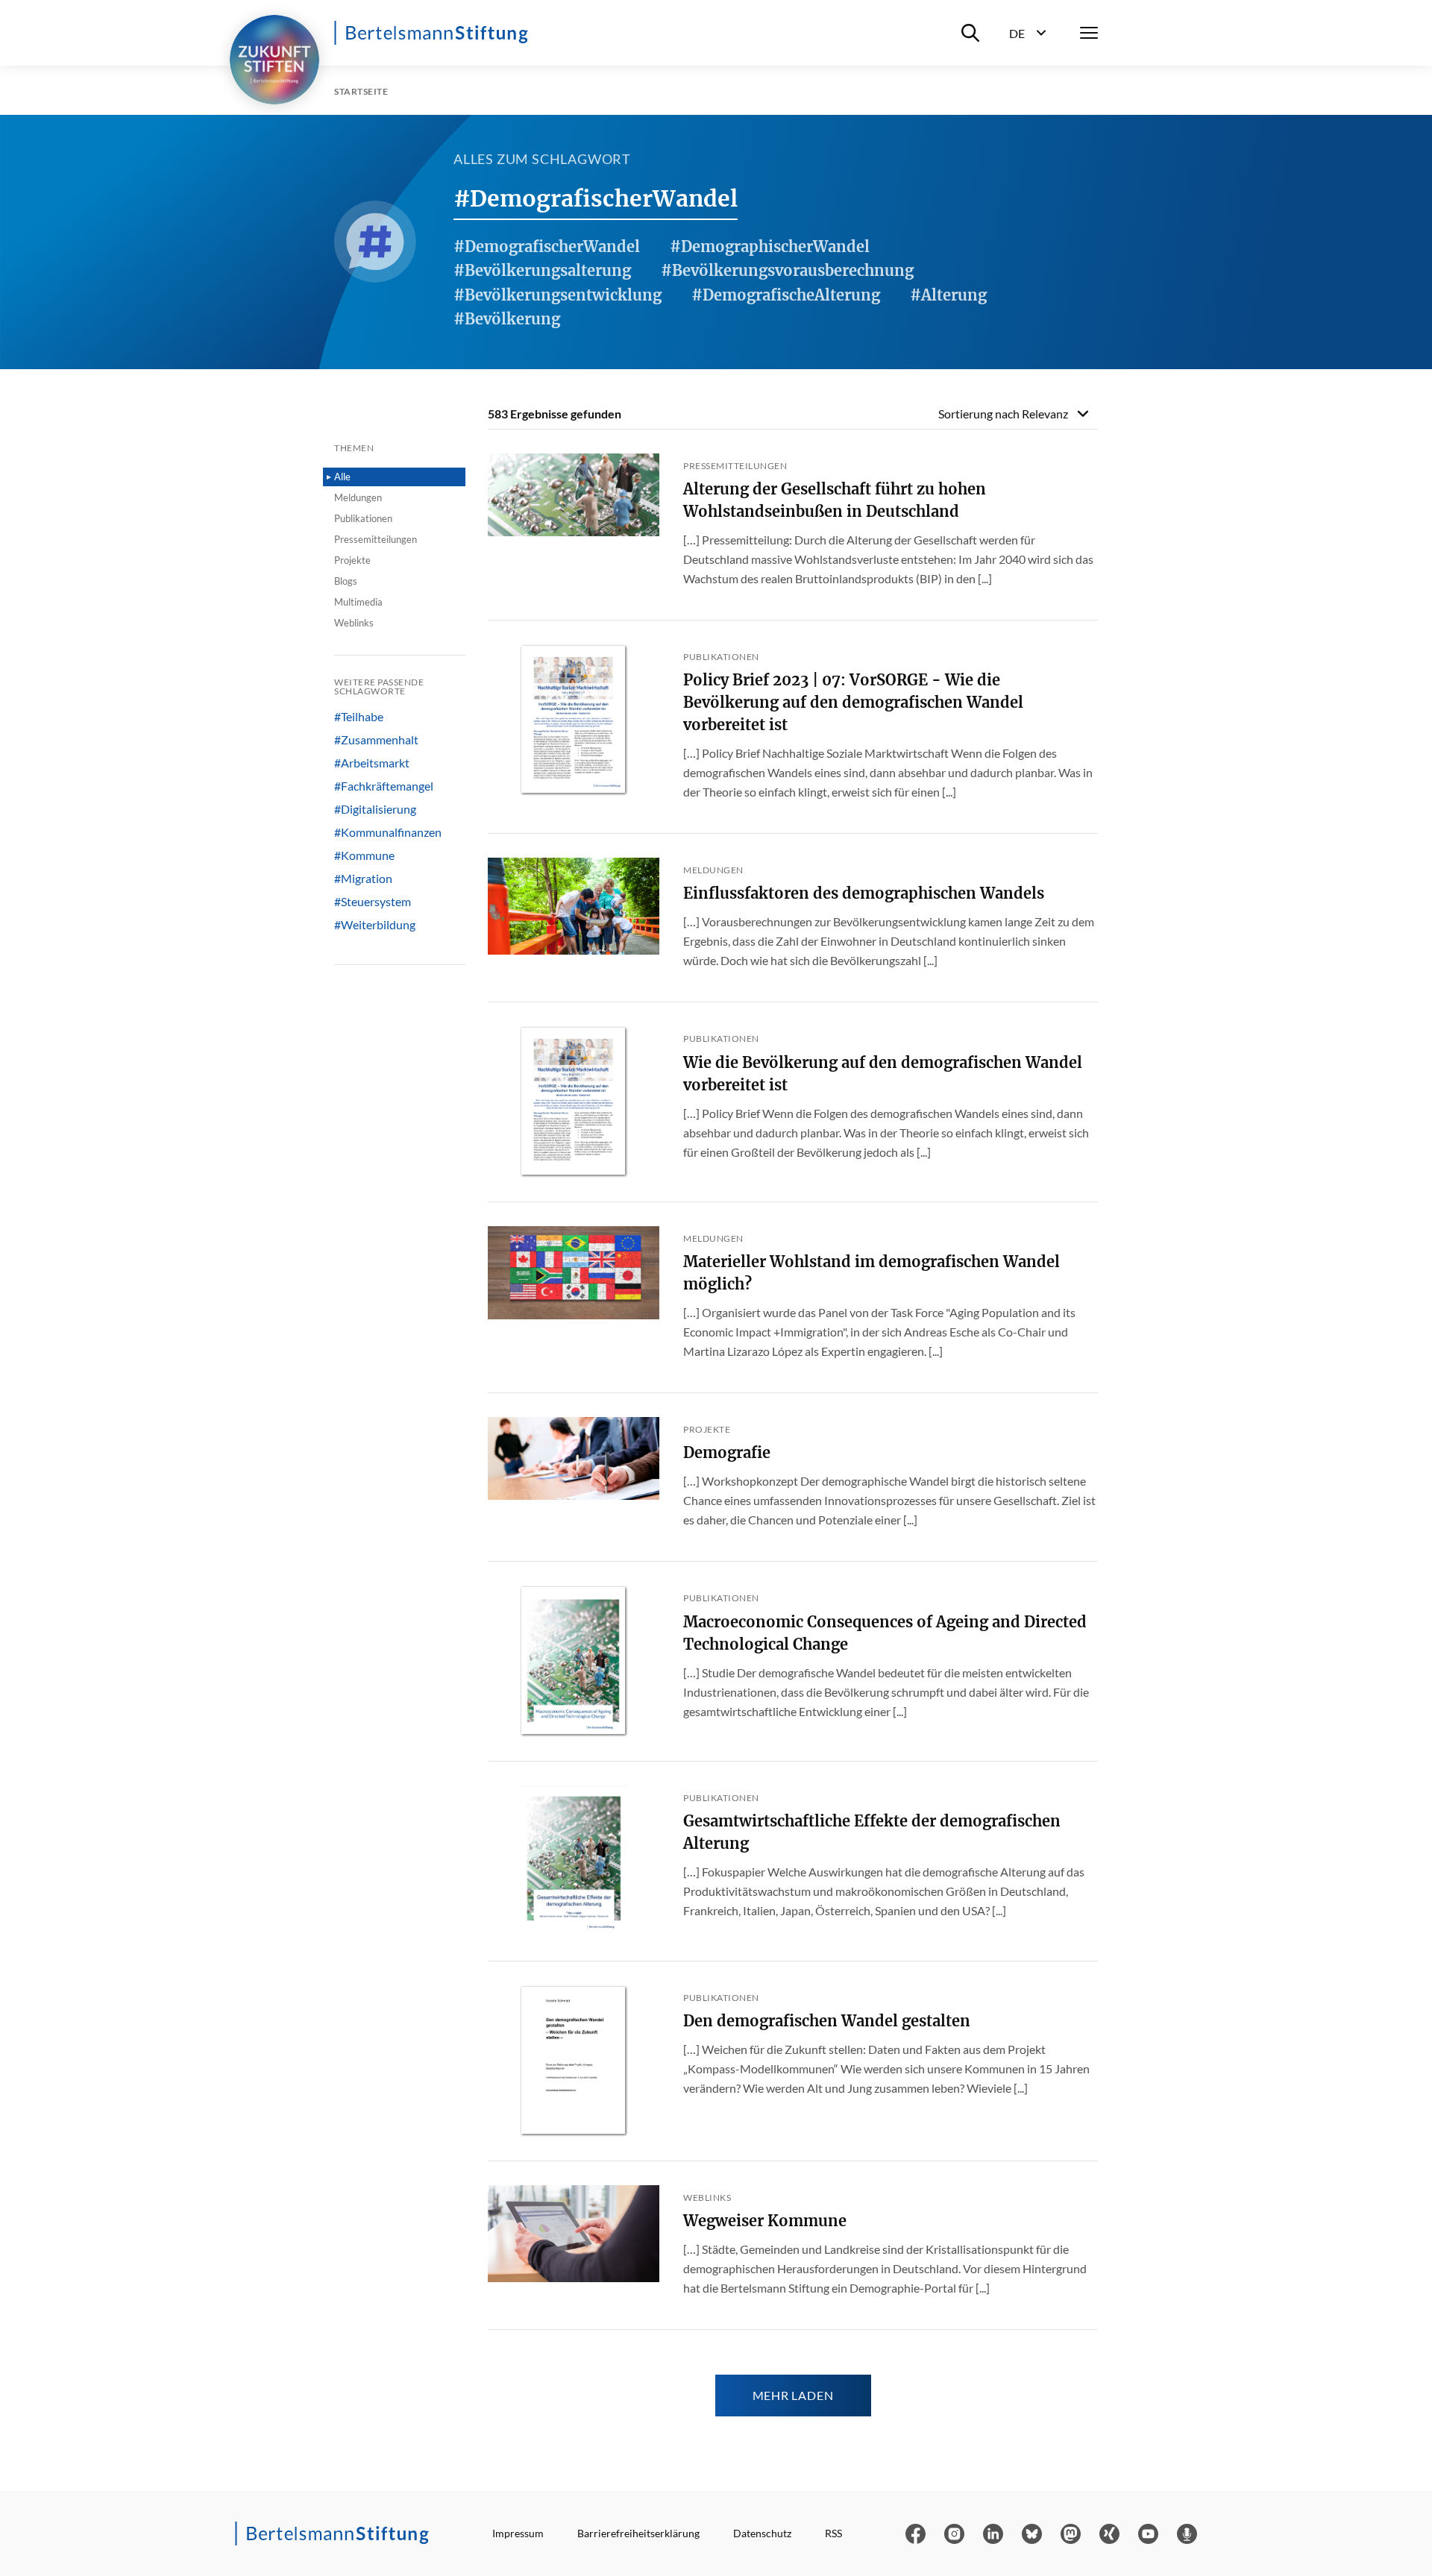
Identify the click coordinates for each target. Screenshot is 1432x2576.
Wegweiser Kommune (765, 2221)
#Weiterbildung (375, 925)
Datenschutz (762, 2533)
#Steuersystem (373, 902)
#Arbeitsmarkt (372, 763)
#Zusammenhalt (376, 740)
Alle (342, 477)
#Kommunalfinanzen (388, 832)
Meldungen (358, 497)
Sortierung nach (1003, 414)
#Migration (363, 879)
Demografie (727, 1452)
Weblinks (354, 623)
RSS (833, 2533)
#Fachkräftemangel (384, 786)
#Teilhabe (359, 717)
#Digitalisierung (375, 809)
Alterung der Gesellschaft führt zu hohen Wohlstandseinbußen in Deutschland (835, 500)
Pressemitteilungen (376, 539)
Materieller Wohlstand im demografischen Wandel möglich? (872, 1273)
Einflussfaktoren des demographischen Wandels (864, 893)
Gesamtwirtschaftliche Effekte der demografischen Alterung (872, 1832)
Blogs (346, 581)
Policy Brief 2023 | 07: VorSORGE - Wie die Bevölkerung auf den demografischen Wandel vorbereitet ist (853, 702)
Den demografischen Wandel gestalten (827, 2021)
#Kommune (364, 855)
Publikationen (363, 518)
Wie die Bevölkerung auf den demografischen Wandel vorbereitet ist (883, 1074)
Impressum (518, 2533)
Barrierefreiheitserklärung (638, 2533)
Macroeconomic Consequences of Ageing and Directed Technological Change (885, 1633)
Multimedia (358, 602)
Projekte (352, 560)
